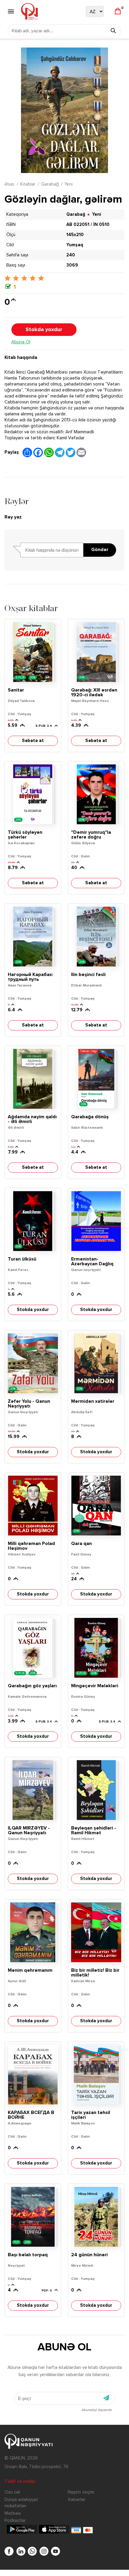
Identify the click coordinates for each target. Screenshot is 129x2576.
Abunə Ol (21, 342)
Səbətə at (33, 741)
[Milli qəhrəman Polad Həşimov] (33, 1506)
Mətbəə (13, 2513)
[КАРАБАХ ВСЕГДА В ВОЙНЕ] (33, 2075)
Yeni (69, 184)
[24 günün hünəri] (96, 2217)
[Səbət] (118, 12)
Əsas (9, 184)
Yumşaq (75, 245)
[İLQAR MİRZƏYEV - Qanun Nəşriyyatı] (33, 1790)
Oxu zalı (12, 2492)
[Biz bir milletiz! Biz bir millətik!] (96, 1932)
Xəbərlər (77, 2500)
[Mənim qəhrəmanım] (33, 1932)
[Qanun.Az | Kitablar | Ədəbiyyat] (29, 11)
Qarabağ (50, 184)
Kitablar (28, 184)
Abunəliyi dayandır (97, 2410)
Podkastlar (15, 2521)
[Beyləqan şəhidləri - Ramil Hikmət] (96, 1790)
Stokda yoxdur (44, 330)
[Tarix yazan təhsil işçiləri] (96, 2075)
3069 (72, 265)
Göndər (100, 550)
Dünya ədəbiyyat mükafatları (21, 2503)
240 (71, 255)
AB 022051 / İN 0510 (88, 225)
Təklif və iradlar (20, 2481)
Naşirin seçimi (81, 2492)
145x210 (75, 235)
